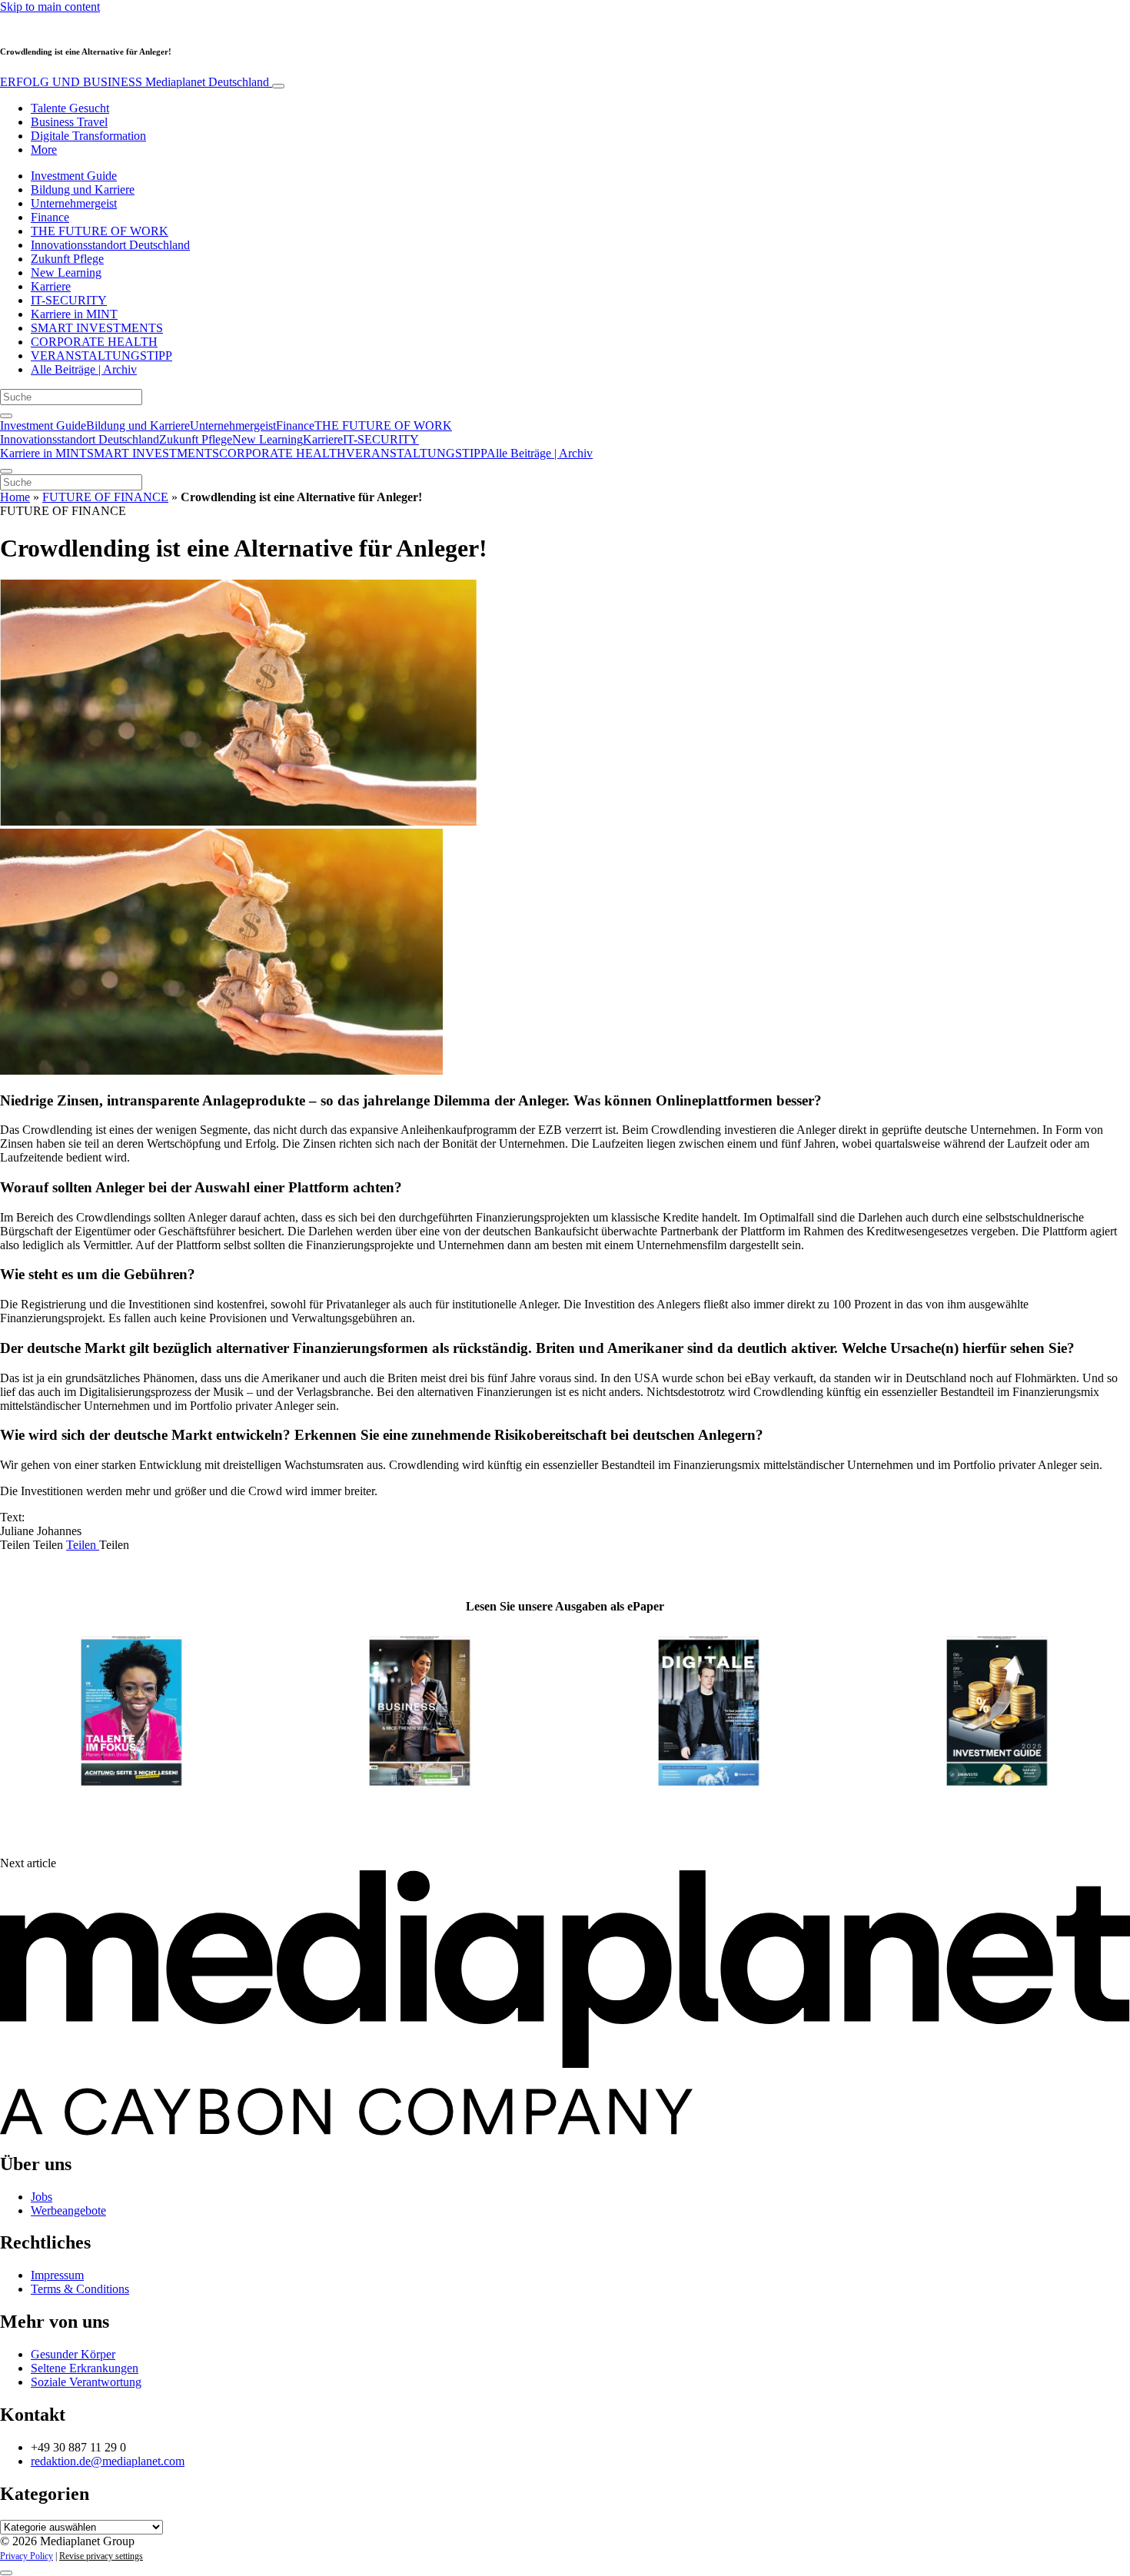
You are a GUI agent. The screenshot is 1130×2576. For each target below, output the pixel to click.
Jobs (42, 2197)
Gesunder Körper (73, 2354)
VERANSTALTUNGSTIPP (101, 356)
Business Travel (69, 122)
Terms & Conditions (80, 2289)
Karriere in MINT (74, 314)
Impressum (57, 2275)
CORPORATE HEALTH (94, 342)
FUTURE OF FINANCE (105, 497)
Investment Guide (74, 176)
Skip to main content (50, 7)
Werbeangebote (68, 2210)
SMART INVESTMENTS (97, 328)
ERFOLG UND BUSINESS (135, 82)
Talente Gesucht (70, 108)
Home (15, 497)
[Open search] (6, 416)
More (44, 150)
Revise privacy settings (101, 2556)
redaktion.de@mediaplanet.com (108, 2461)
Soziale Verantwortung (86, 2382)
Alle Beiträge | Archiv (84, 369)
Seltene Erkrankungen (85, 2368)
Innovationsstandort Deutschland (110, 245)
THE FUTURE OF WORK (100, 231)
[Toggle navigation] (278, 86)
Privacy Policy (27, 2556)
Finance (50, 217)
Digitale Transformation (88, 136)
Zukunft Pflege (67, 259)
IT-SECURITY (69, 300)
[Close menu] (6, 471)
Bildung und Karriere (83, 189)
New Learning (66, 273)
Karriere (51, 286)
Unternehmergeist (74, 203)
